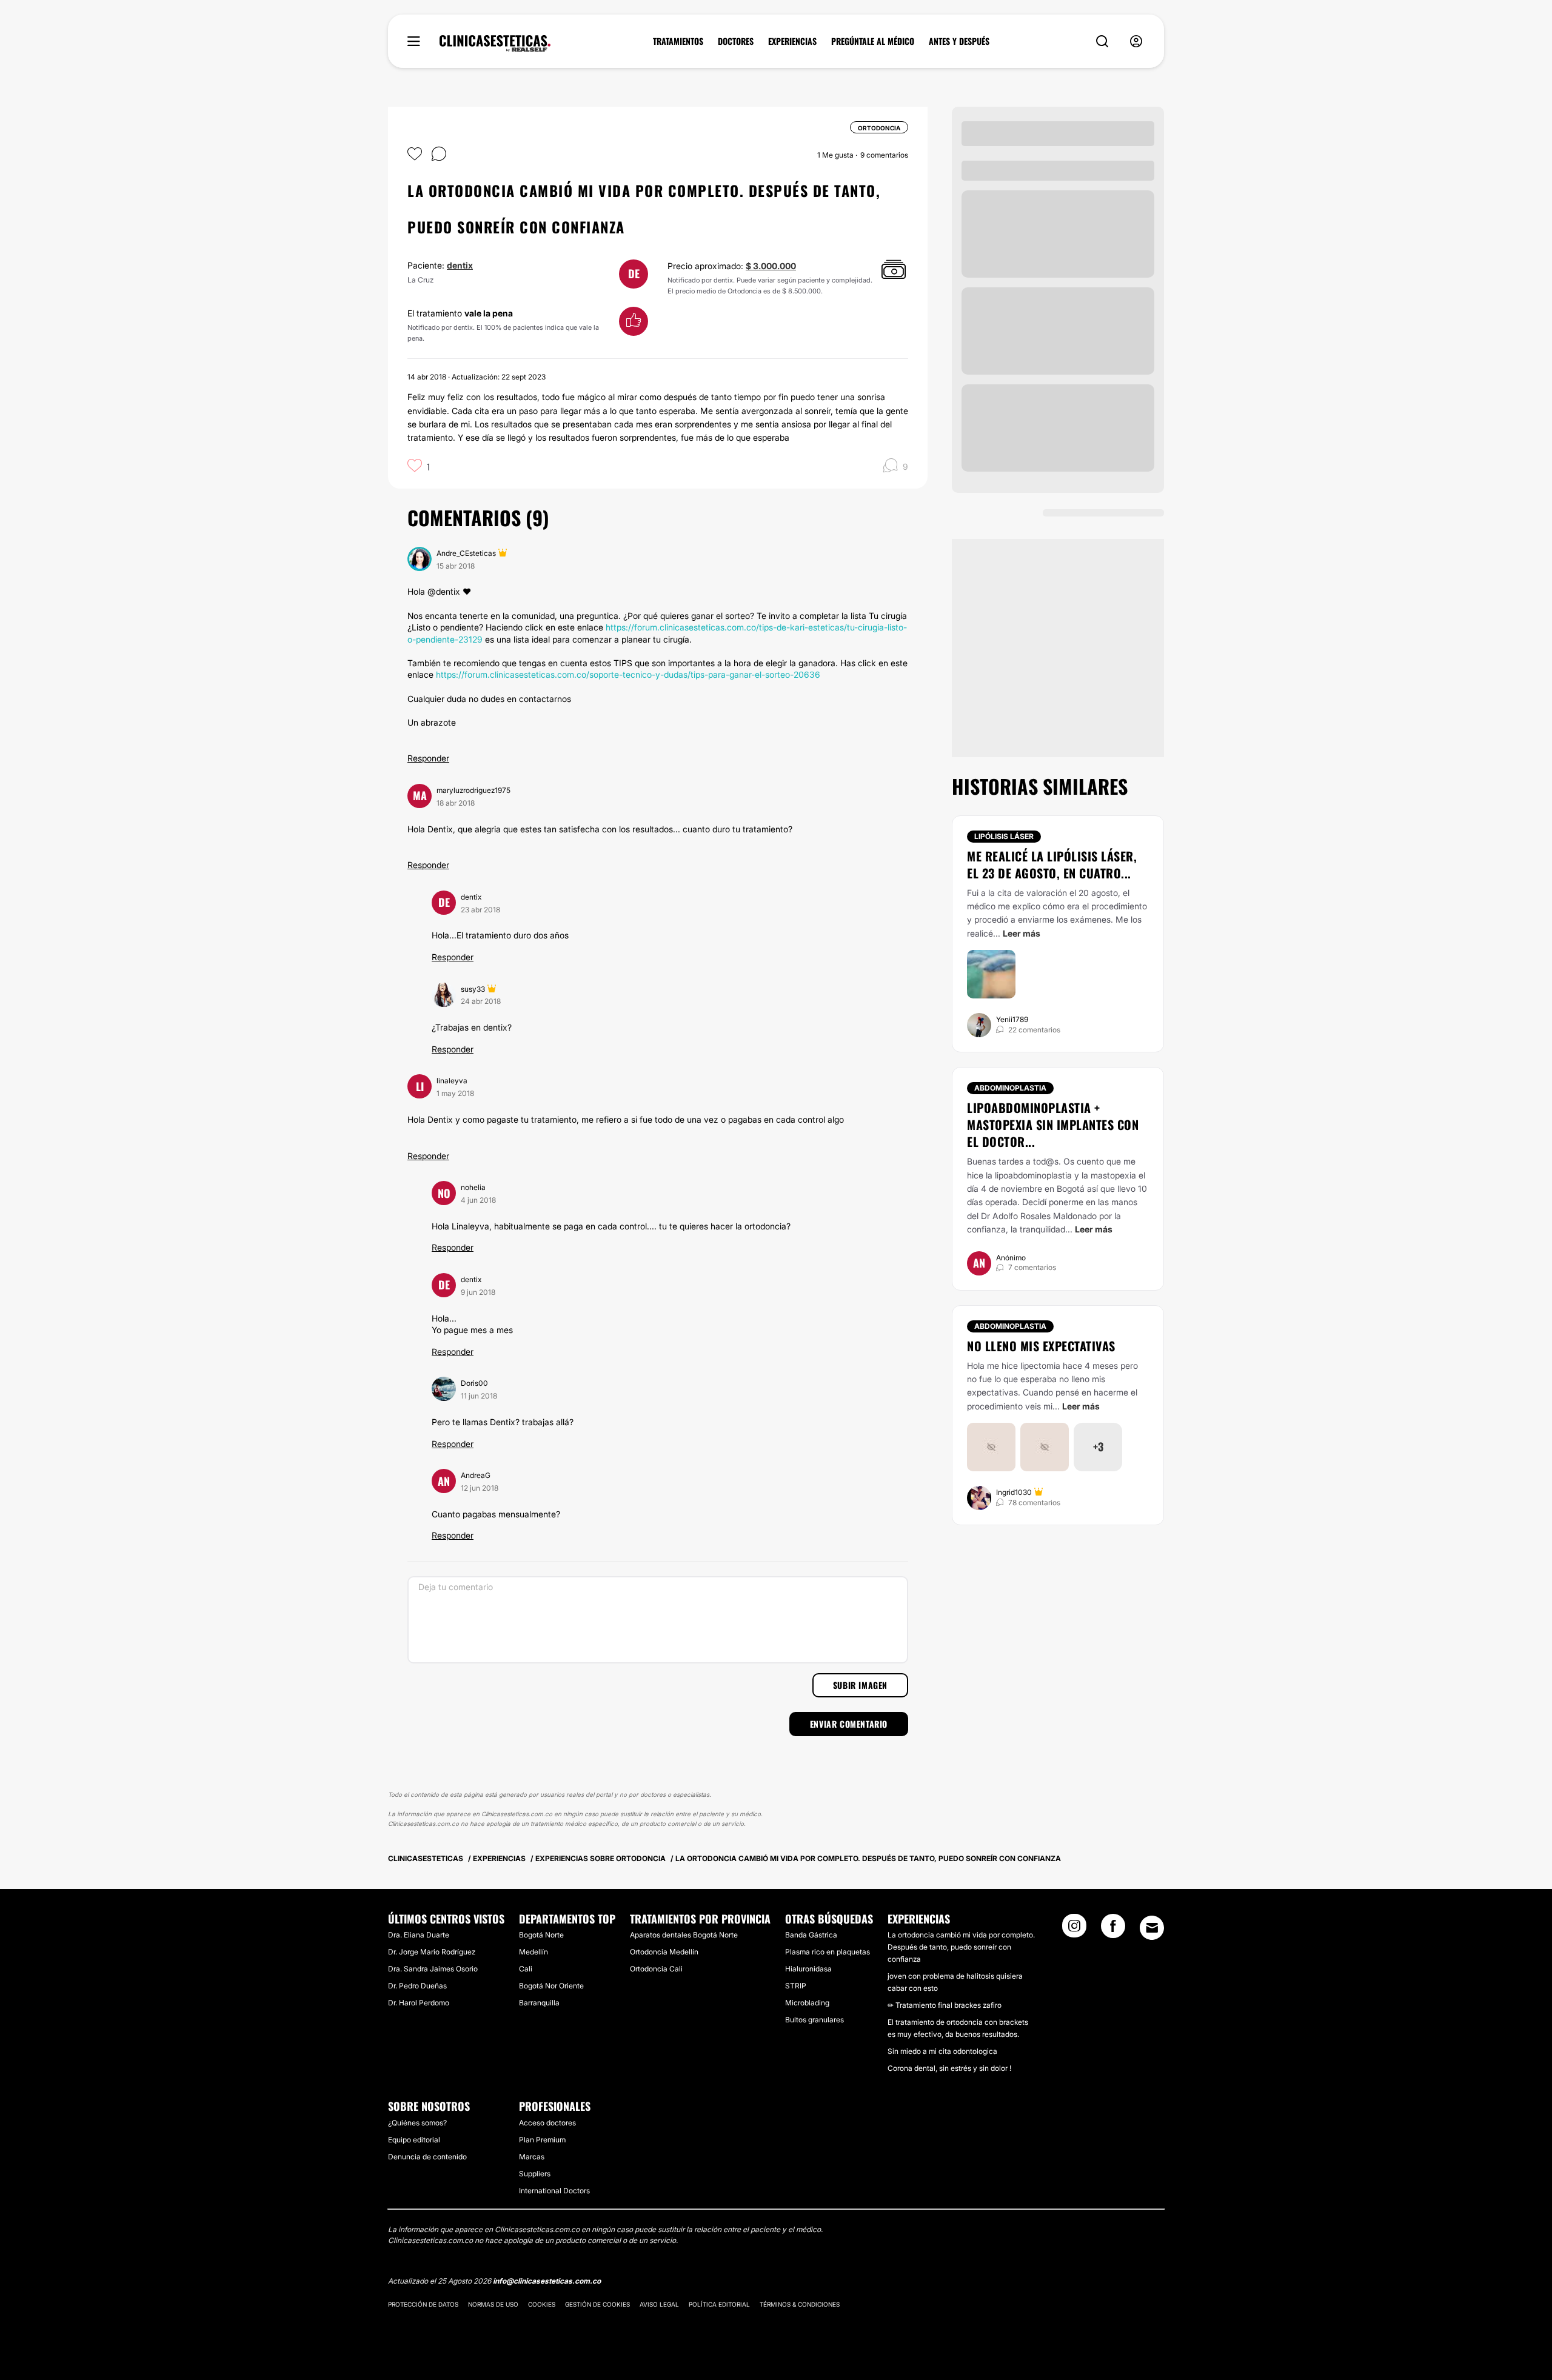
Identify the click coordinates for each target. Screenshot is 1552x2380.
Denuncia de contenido (427, 2157)
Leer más (1022, 933)
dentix (460, 265)
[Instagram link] (1074, 1930)
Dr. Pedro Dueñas (417, 1986)
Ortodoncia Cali (656, 1969)
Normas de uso (493, 2304)
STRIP (796, 1986)
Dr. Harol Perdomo (419, 2003)
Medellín (533, 1952)
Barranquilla (539, 2003)
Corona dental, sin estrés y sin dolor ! (949, 2068)
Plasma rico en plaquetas (828, 1952)
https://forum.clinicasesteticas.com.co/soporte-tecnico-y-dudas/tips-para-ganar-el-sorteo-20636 (628, 674)
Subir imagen (860, 1685)
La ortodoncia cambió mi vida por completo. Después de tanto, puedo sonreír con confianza (961, 1947)
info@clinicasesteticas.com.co (547, 2281)
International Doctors (554, 2191)
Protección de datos (423, 2304)
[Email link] (1152, 1928)
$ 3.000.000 (771, 266)
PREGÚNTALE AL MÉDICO (873, 41)
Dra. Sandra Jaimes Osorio (433, 1969)
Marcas (532, 2157)
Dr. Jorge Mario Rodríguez (432, 1952)
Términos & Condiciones (800, 2304)
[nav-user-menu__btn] (1136, 42)
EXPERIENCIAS (792, 41)
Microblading (807, 2003)
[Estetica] (495, 44)
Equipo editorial (414, 2140)
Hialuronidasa (808, 1969)
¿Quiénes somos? (417, 2123)
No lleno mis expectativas (1041, 1346)
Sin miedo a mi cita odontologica (942, 2051)
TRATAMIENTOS (678, 41)
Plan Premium (542, 2140)
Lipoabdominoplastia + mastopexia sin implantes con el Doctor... (1053, 1125)
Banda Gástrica (811, 1935)
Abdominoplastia (1010, 1088)
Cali (526, 1969)
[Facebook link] (1113, 1930)
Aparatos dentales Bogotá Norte (684, 1935)
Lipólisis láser (1004, 836)
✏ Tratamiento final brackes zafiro (945, 2005)
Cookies (542, 2304)
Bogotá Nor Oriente (551, 1986)
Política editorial (719, 2304)
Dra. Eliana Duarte (419, 1935)
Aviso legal (659, 2304)
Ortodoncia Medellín (664, 1952)
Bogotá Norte (541, 1935)
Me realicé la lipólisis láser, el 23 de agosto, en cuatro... (1052, 864)
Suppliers (535, 2174)
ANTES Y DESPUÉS (959, 41)
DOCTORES (736, 41)
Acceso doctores (547, 2123)
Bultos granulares (814, 2020)
